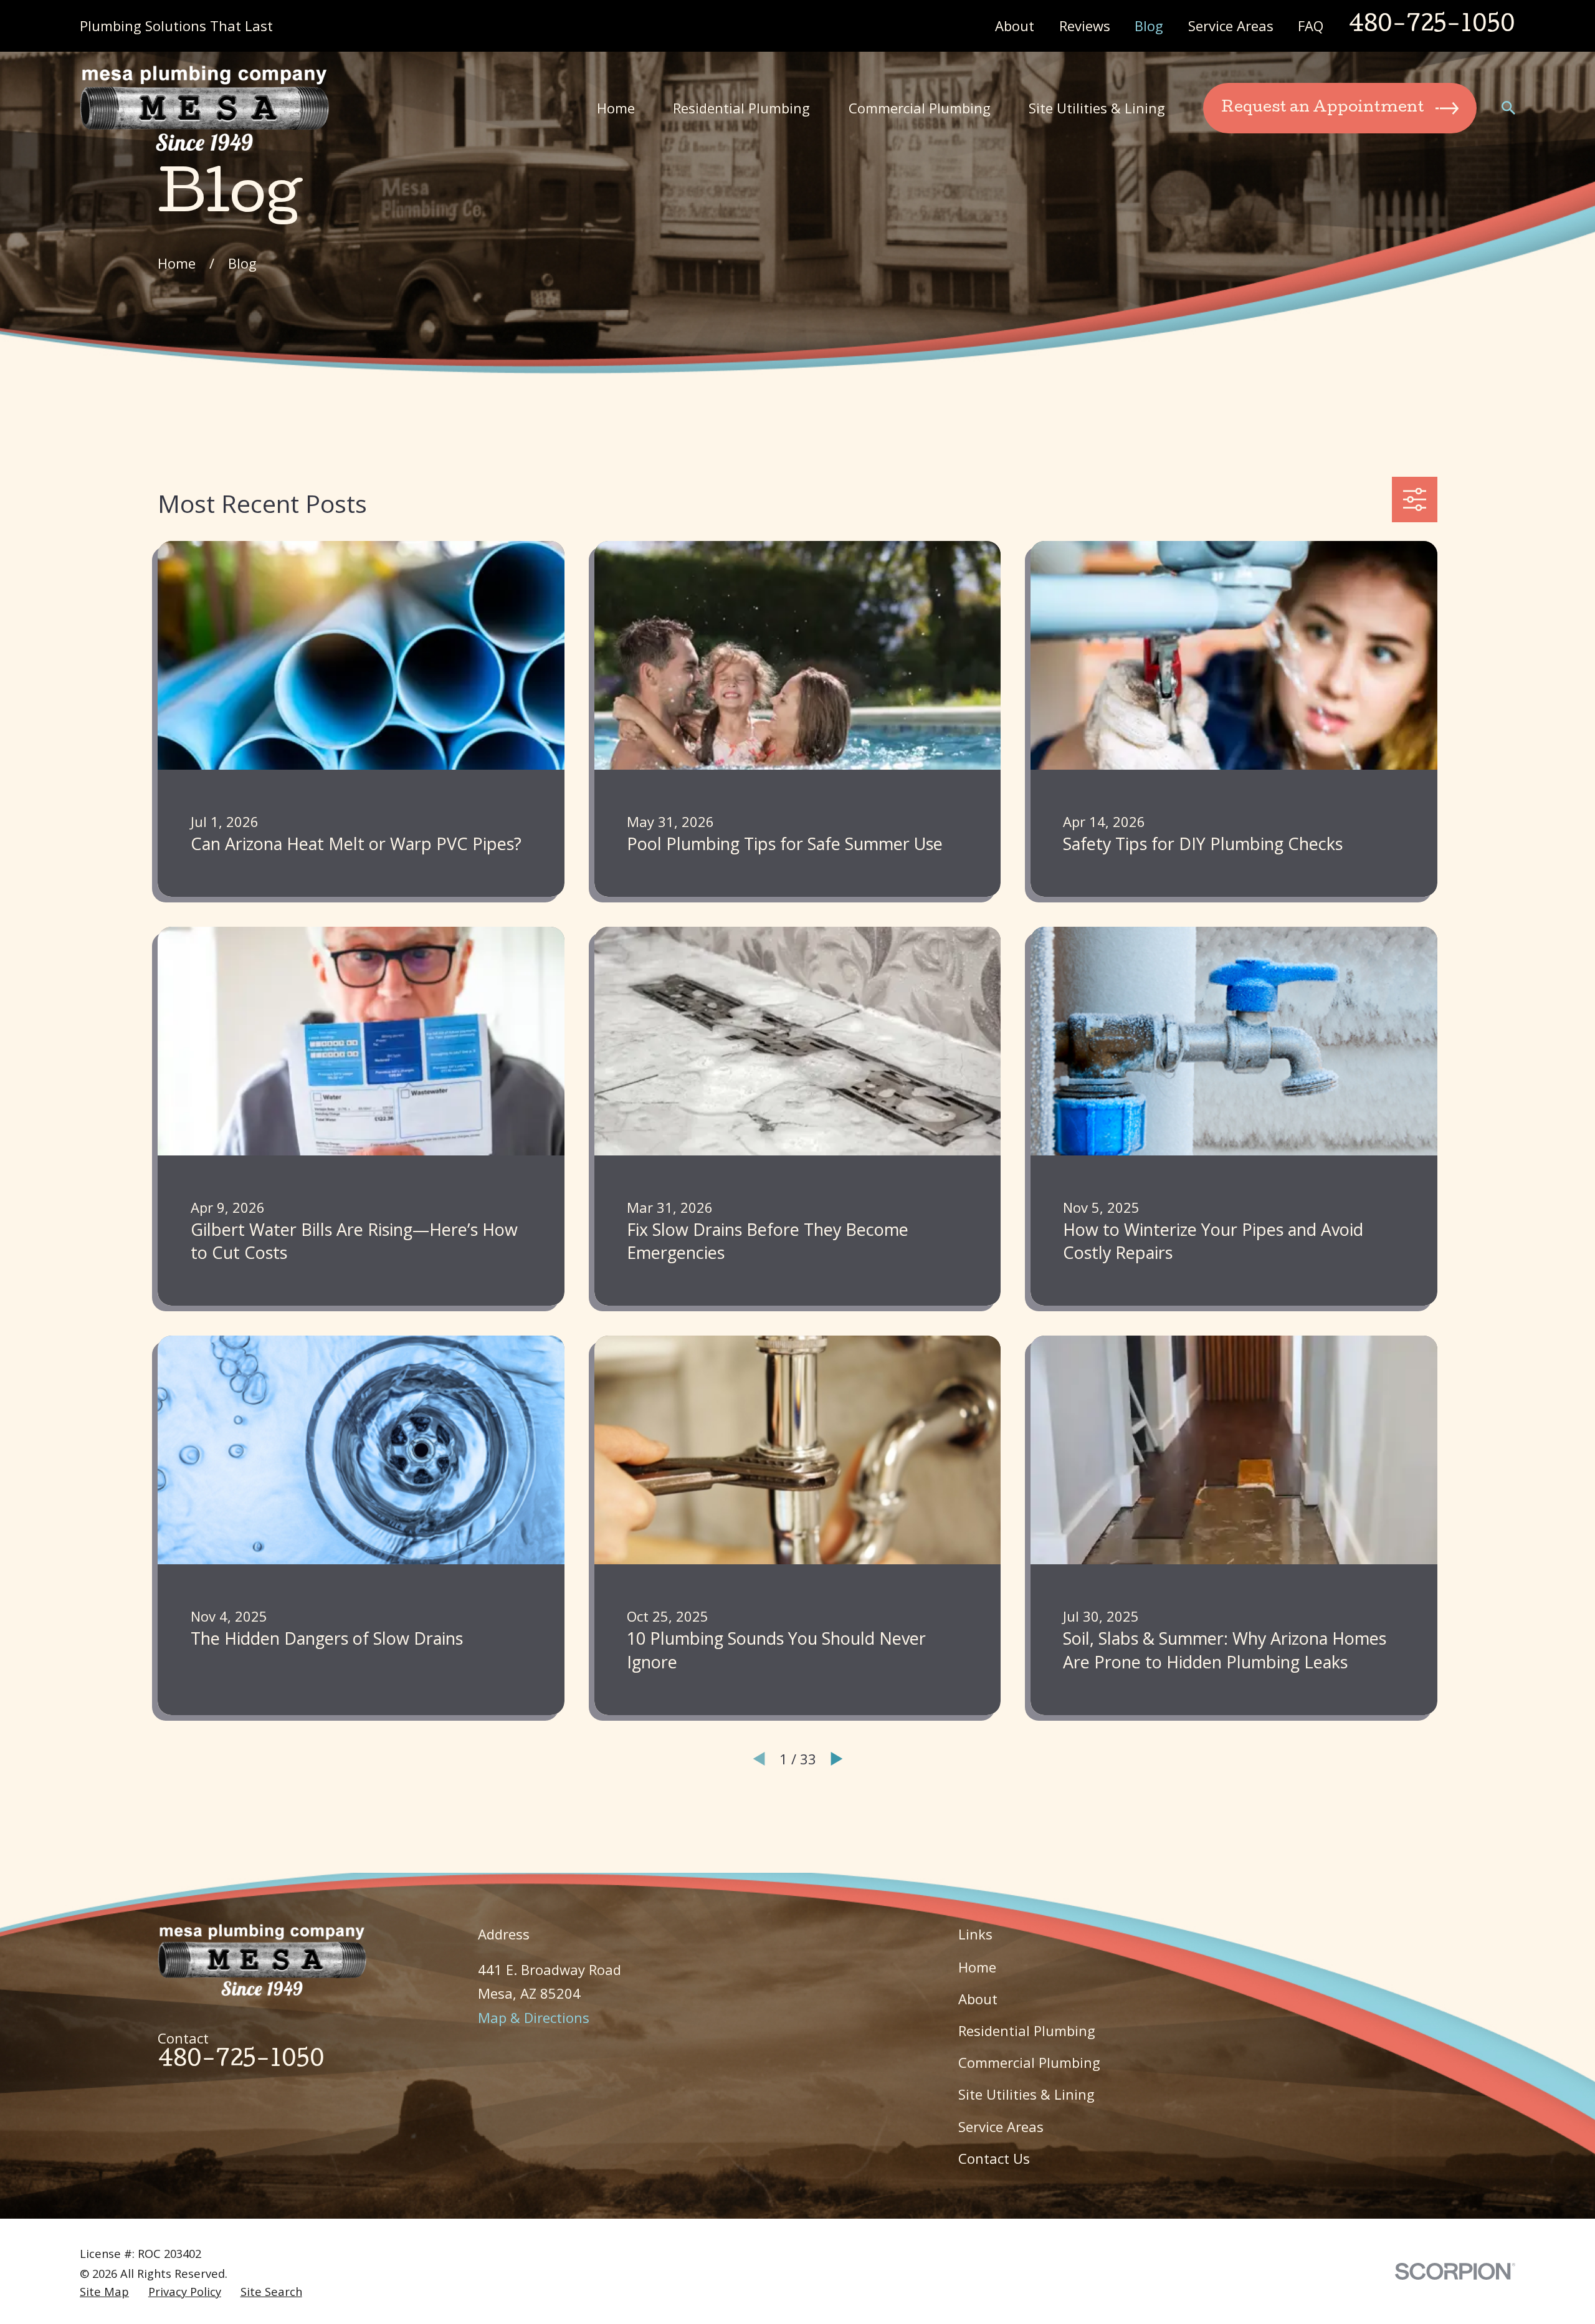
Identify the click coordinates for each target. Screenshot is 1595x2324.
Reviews (1085, 26)
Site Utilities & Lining (1026, 2094)
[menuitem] (104, 2292)
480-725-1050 (1432, 26)
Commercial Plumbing (1029, 2062)
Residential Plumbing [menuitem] (741, 108)
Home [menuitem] (616, 108)
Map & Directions (534, 2017)
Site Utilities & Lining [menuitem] (1097, 108)
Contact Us (994, 2158)
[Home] (204, 108)
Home (977, 1967)
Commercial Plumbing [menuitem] (920, 108)
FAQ (1311, 26)
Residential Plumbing (1027, 2030)
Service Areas (1231, 26)
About (1015, 26)
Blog (1149, 26)
